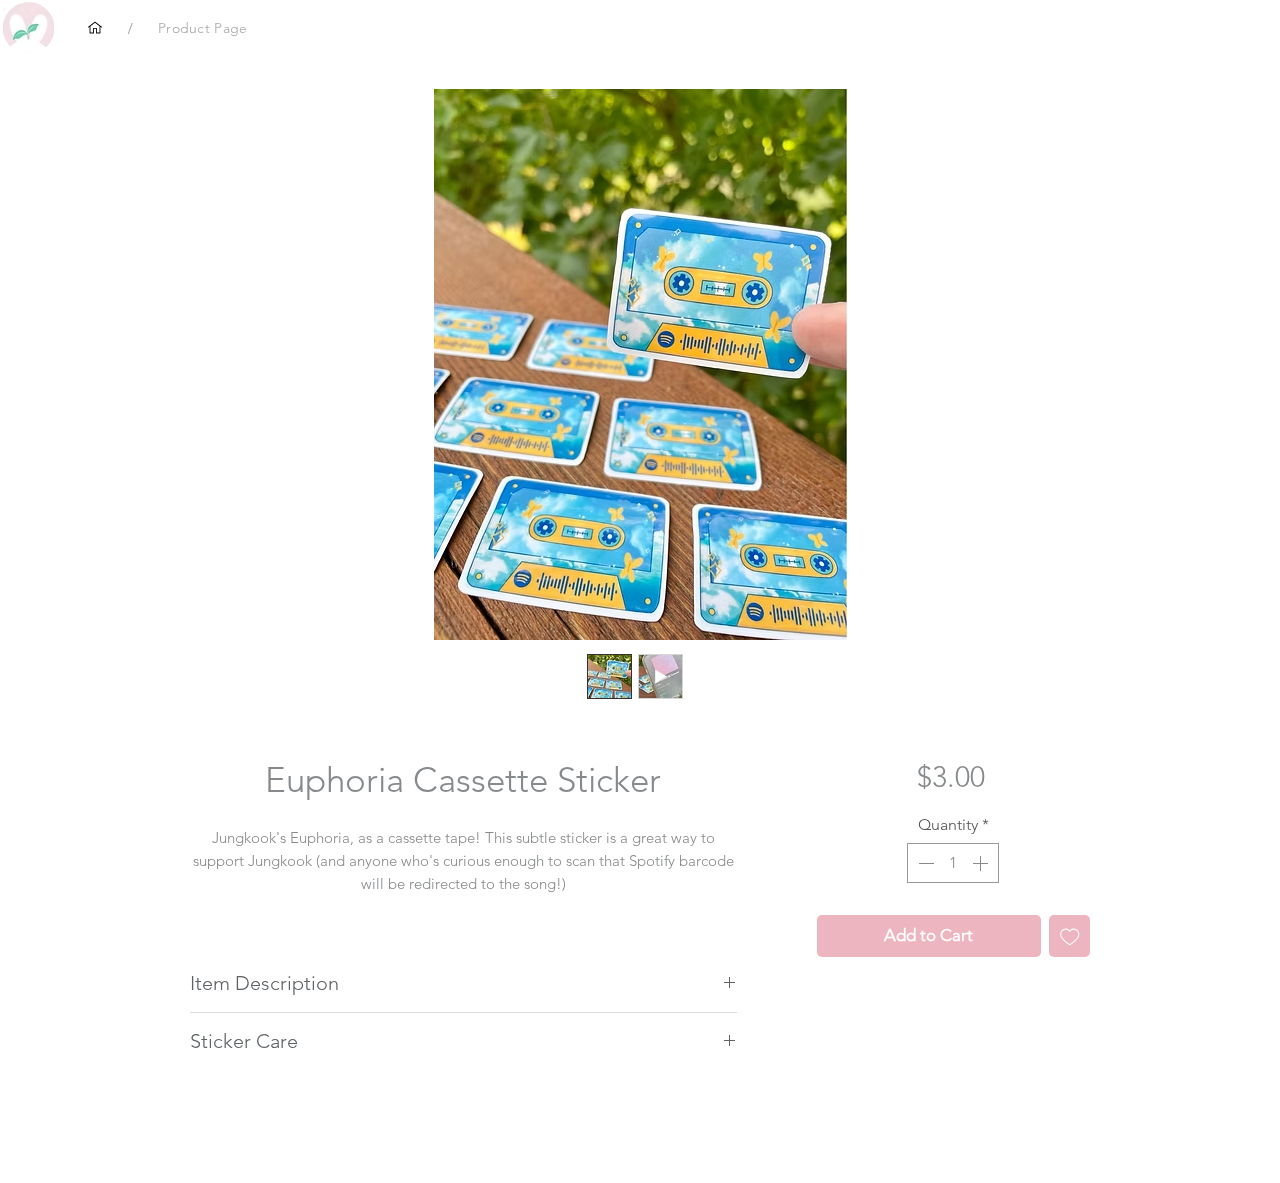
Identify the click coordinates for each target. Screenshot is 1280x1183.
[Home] (95, 28)
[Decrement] (924, 863)
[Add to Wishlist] (1070, 936)
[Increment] (982, 863)
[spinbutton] (953, 863)
